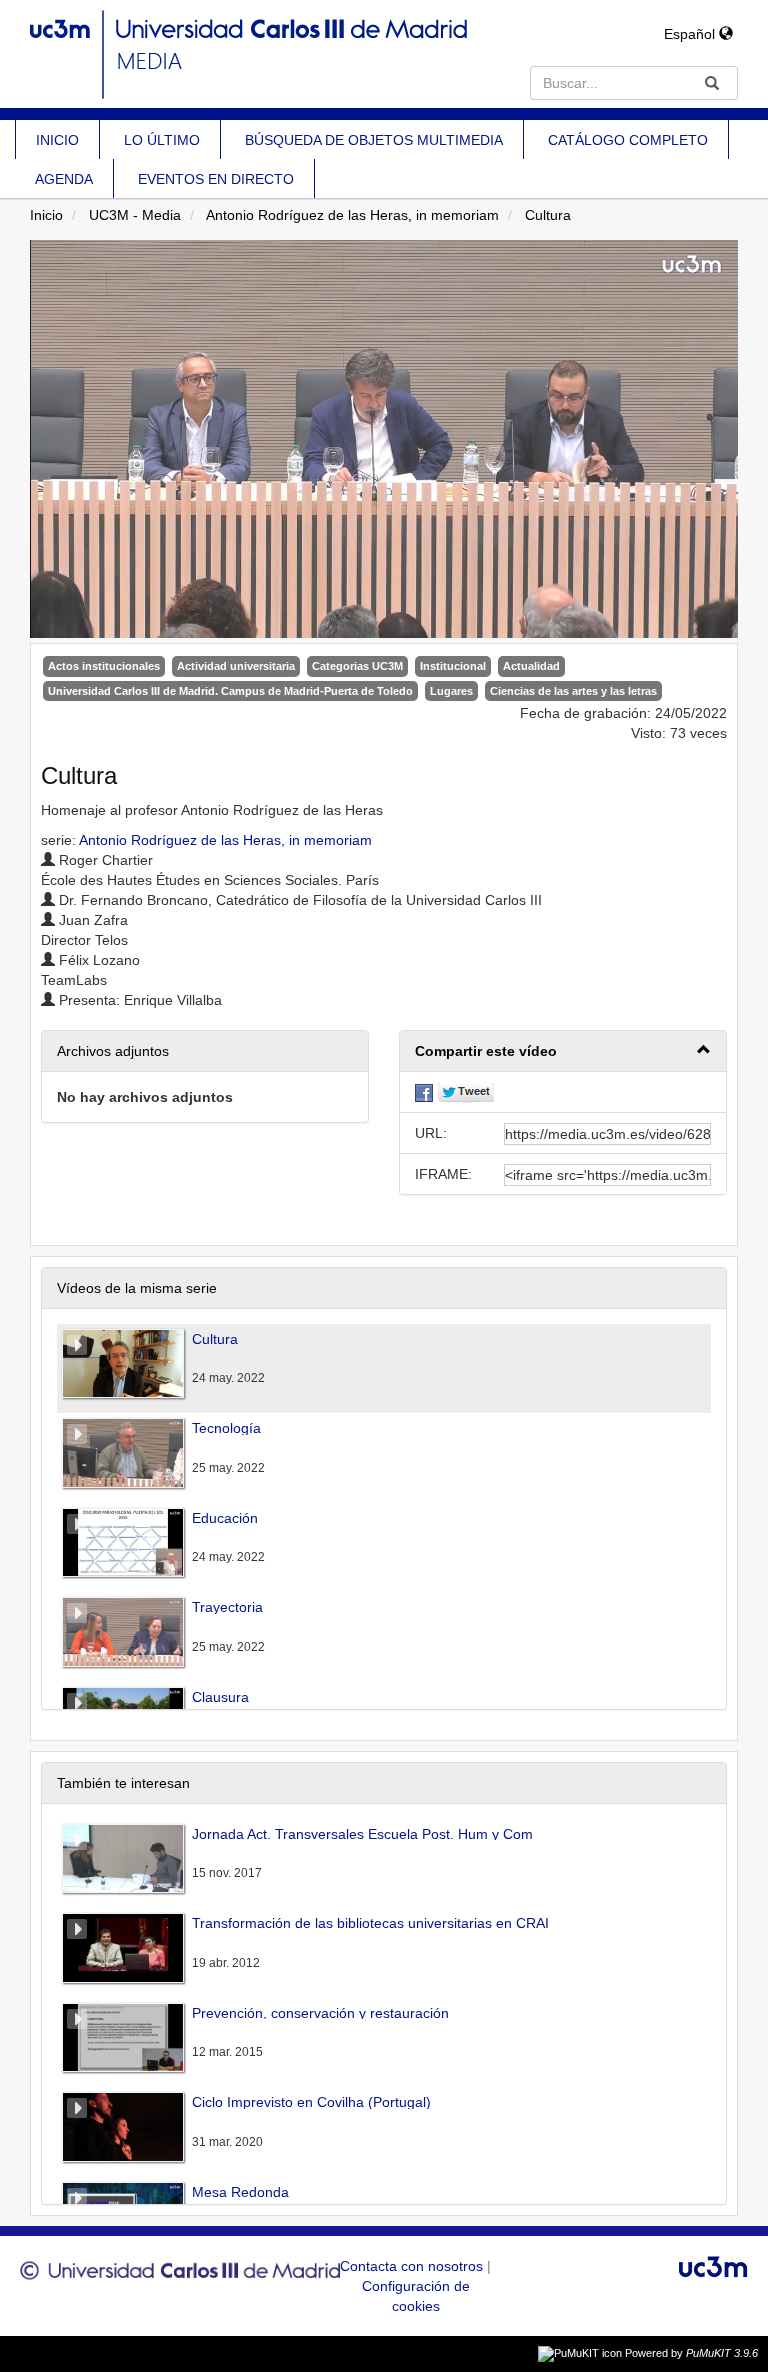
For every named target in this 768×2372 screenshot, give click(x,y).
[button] (563, 1051)
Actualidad (531, 666)
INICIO (57, 140)
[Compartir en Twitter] (466, 1092)
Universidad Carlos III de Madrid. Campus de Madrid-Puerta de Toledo (230, 691)
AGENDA (64, 179)
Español (691, 34)
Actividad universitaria (236, 666)
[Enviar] (712, 83)
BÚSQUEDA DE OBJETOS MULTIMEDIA (374, 140)
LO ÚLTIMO (162, 140)
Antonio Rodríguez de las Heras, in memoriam (352, 215)
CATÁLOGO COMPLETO (628, 140)
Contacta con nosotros (413, 2266)
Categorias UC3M (357, 666)
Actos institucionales (104, 666)
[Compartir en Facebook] (424, 1092)
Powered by (691, 2353)
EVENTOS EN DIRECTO (216, 179)
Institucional (453, 666)
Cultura (548, 215)
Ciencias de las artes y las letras (573, 691)
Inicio (46, 215)
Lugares (451, 691)
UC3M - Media (135, 215)
